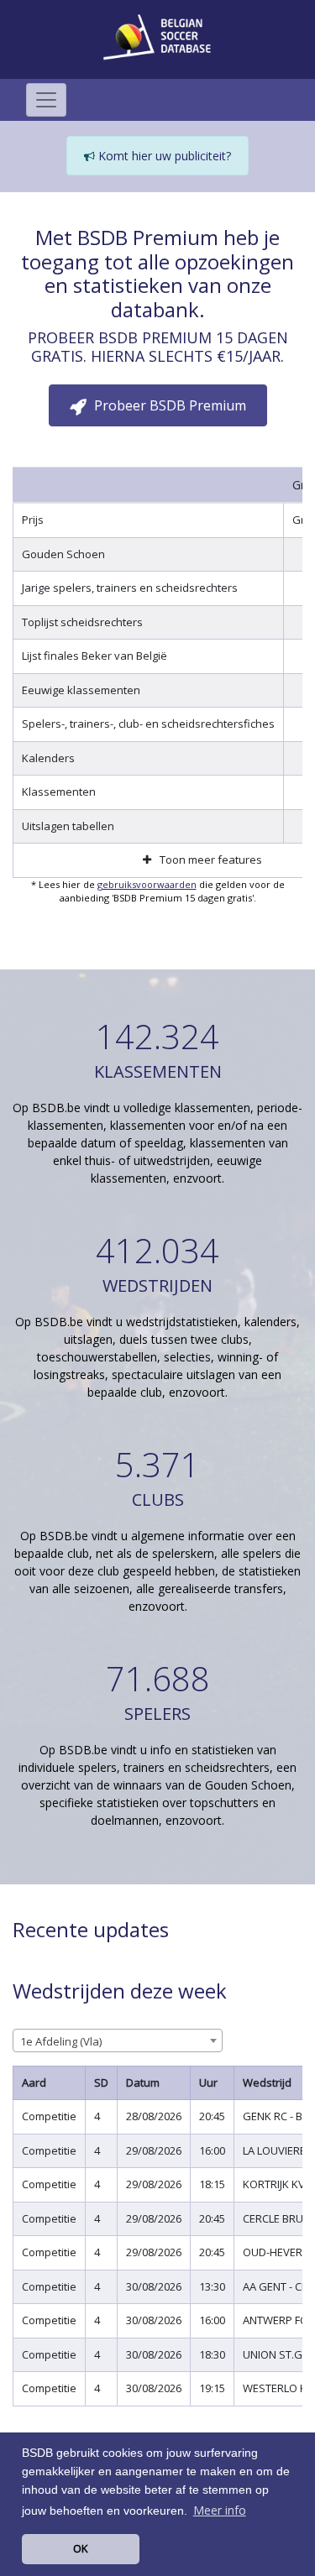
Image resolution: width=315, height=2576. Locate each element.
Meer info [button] (220, 2510)
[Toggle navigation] (46, 100)
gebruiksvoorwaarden (147, 884)
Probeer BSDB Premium (168, 405)
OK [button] (81, 2548)
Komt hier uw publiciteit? (163, 156)
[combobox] (118, 2040)
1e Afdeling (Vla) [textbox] (61, 2041)
